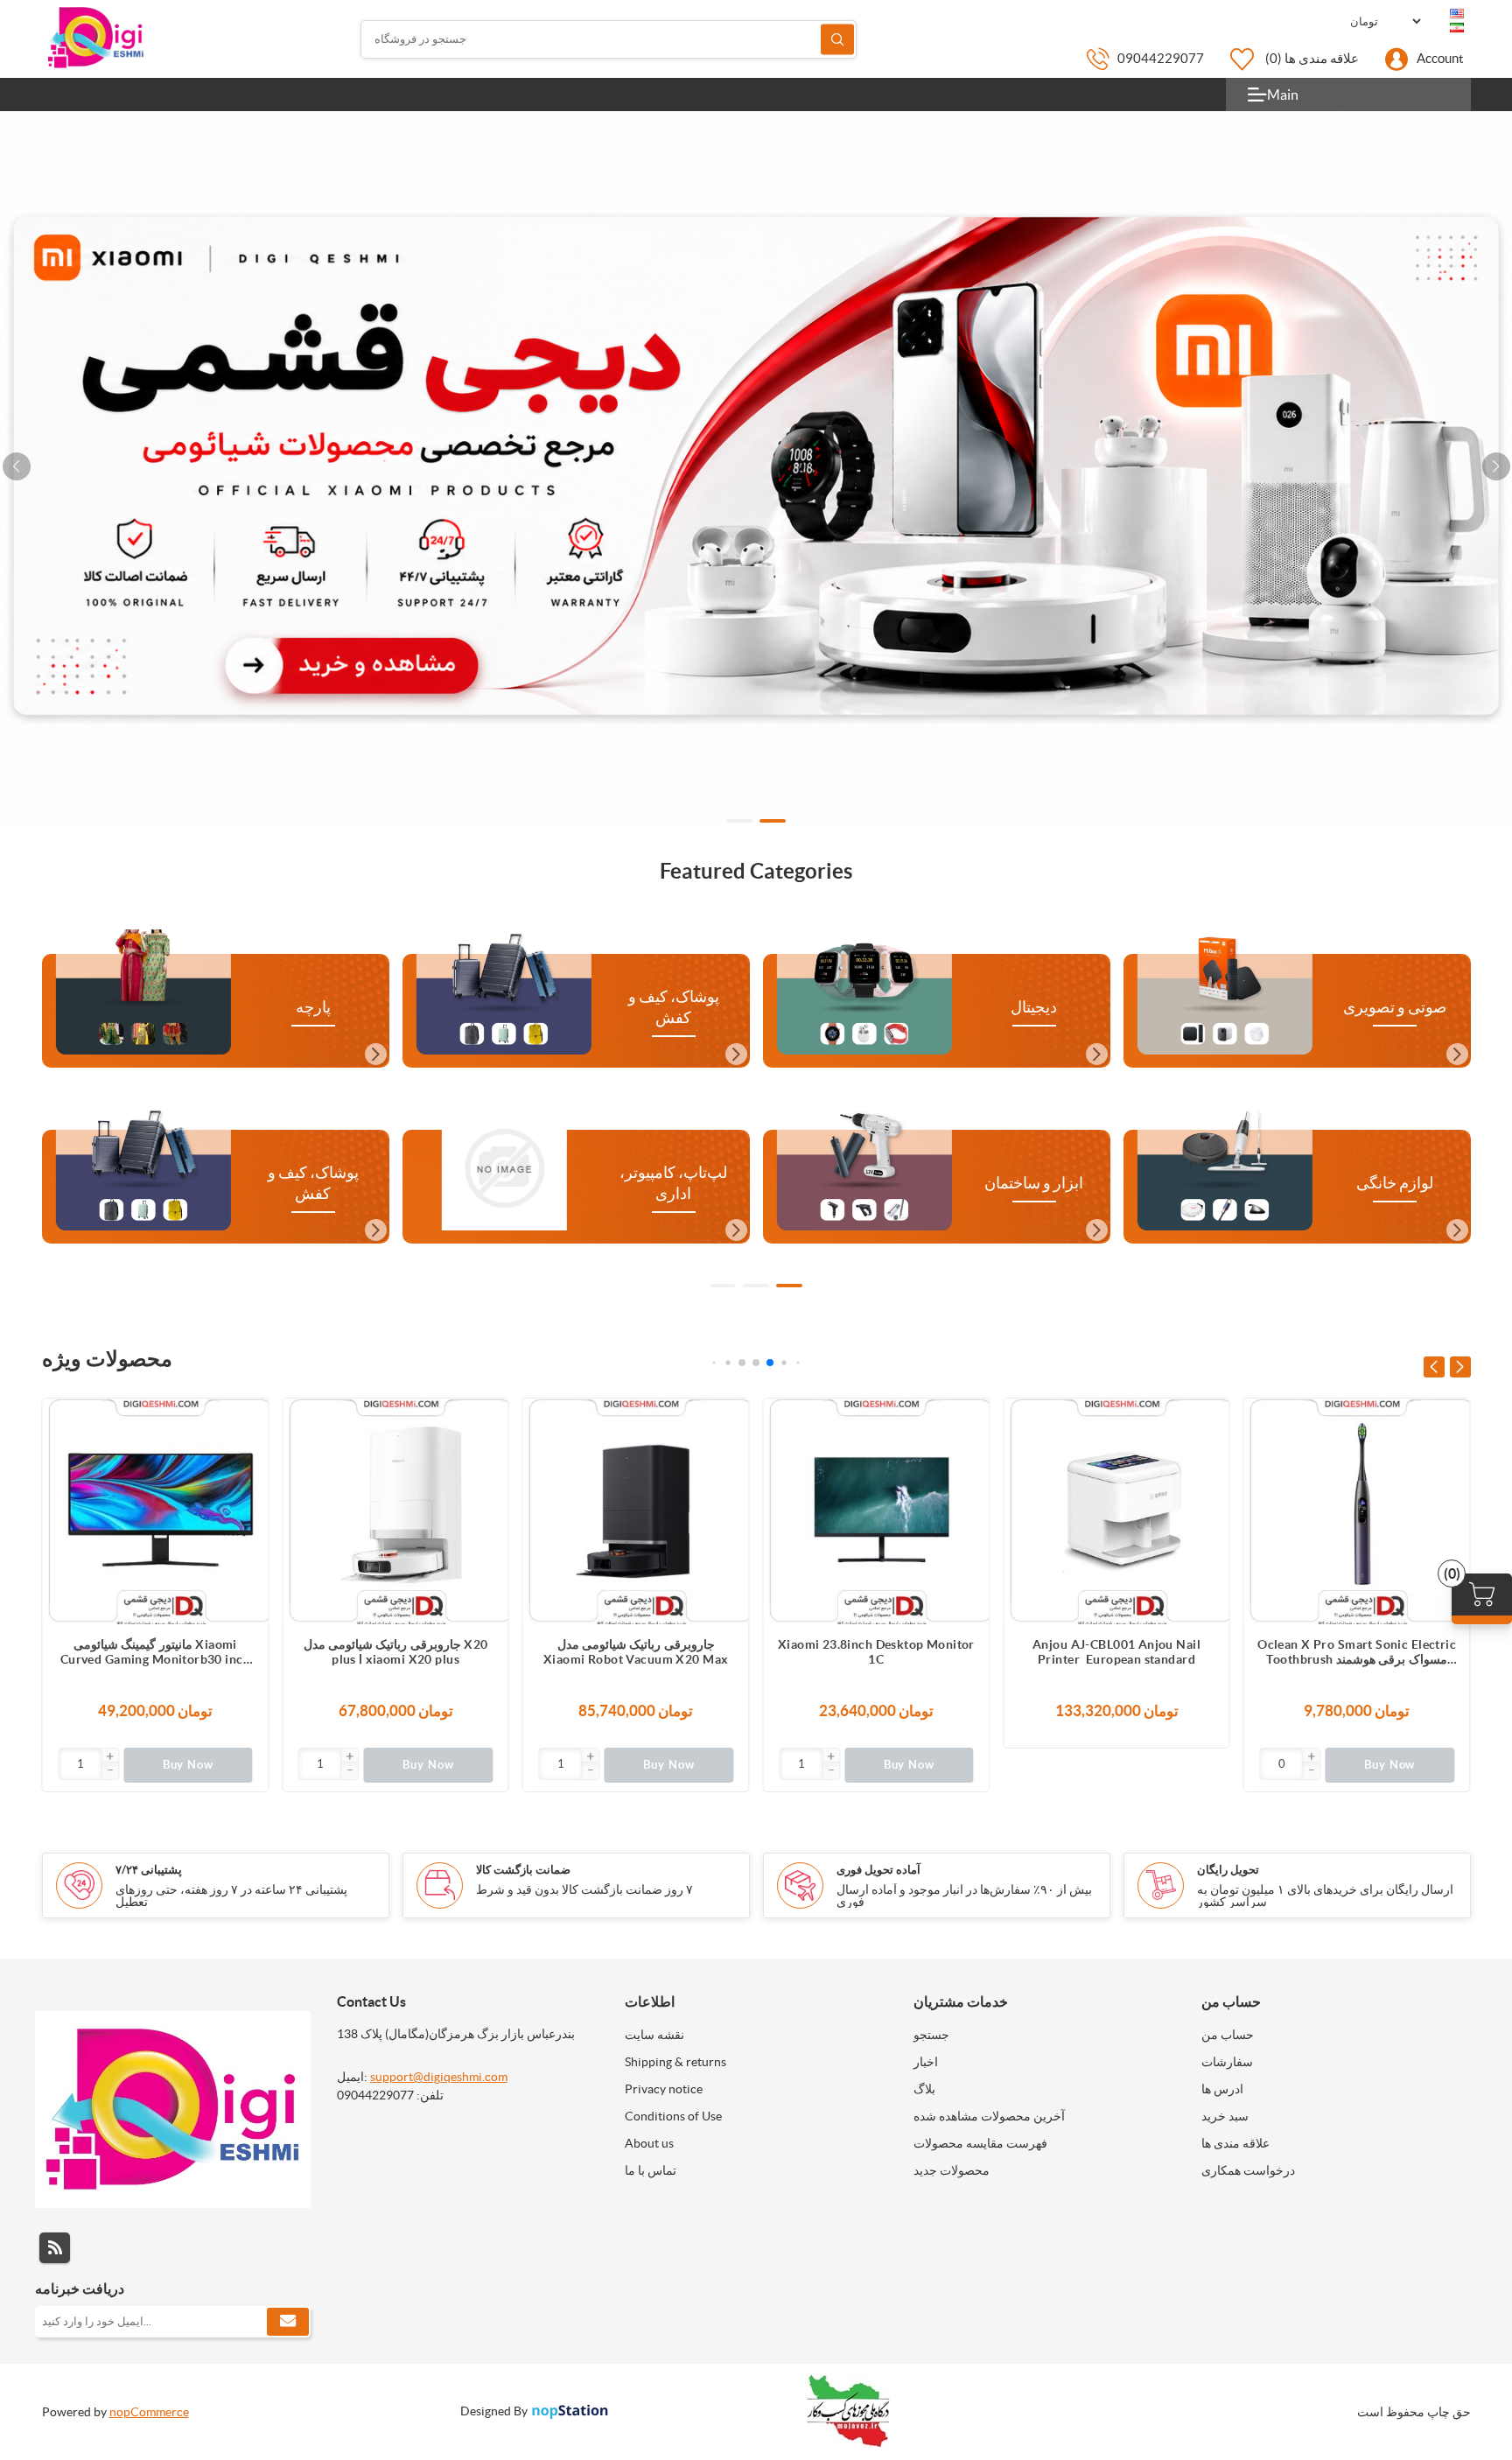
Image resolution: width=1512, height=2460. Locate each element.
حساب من (1228, 2035)
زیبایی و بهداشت (1394, 1183)
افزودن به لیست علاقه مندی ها (246, 1490)
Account (1440, 58)
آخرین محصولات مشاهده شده (989, 2116)
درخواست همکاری (1248, 2170)
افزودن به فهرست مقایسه (246, 1455)
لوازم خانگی (1034, 1183)
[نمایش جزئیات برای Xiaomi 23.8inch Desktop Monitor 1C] (636, 1511)
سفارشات (1227, 2062)
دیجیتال (673, 1007)
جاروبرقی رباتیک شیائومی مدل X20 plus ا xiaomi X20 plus (155, 1652)
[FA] (1457, 28)
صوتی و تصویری (1034, 1007)
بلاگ (924, 2089)
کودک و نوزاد (1394, 1007)
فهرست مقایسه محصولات (980, 2143)
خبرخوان (55, 2248)
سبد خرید (1225, 2116)
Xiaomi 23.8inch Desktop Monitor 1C (636, 1652)
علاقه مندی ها (1235, 2143)
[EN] (1457, 14)
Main (1283, 95)
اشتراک (288, 2322)
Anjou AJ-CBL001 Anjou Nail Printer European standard (876, 1652)
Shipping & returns (675, 2062)
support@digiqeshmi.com (439, 2077)
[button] (17, 466)
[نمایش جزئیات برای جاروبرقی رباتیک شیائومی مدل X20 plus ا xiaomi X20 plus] (156, 1511)
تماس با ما (651, 2170)
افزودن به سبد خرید (246, 1420)
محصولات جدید (952, 2170)
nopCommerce (149, 2412)
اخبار (926, 2062)
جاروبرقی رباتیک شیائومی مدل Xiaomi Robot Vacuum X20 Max (395, 1652)
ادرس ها (1222, 2089)
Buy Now (189, 1765)
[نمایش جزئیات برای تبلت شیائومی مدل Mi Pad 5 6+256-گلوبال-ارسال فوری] (1357, 1511)
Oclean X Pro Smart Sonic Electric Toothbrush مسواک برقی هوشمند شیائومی (1117, 1652)
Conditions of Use (673, 2116)
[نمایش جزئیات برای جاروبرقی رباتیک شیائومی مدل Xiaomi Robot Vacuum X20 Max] (395, 1511)
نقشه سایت (654, 2035)
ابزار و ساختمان (673, 1183)
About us (649, 2143)
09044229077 (1161, 58)
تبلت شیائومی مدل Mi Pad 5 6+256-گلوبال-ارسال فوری (1357, 1652)
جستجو (837, 39)
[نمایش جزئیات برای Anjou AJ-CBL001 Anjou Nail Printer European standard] (877, 1511)
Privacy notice (664, 2089)
